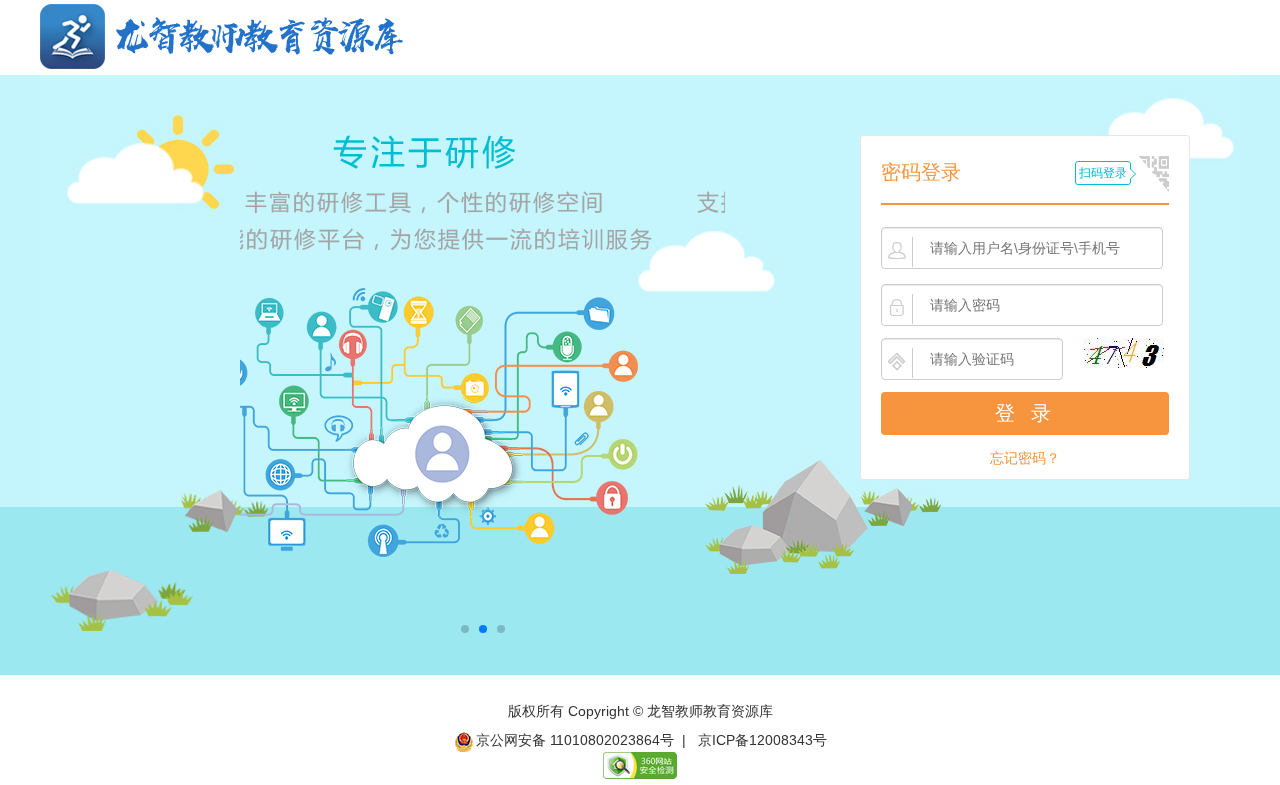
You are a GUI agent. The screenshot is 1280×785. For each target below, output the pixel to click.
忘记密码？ (1025, 458)
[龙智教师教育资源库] (221, 35)
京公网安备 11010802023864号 (575, 740)
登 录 (1025, 413)
